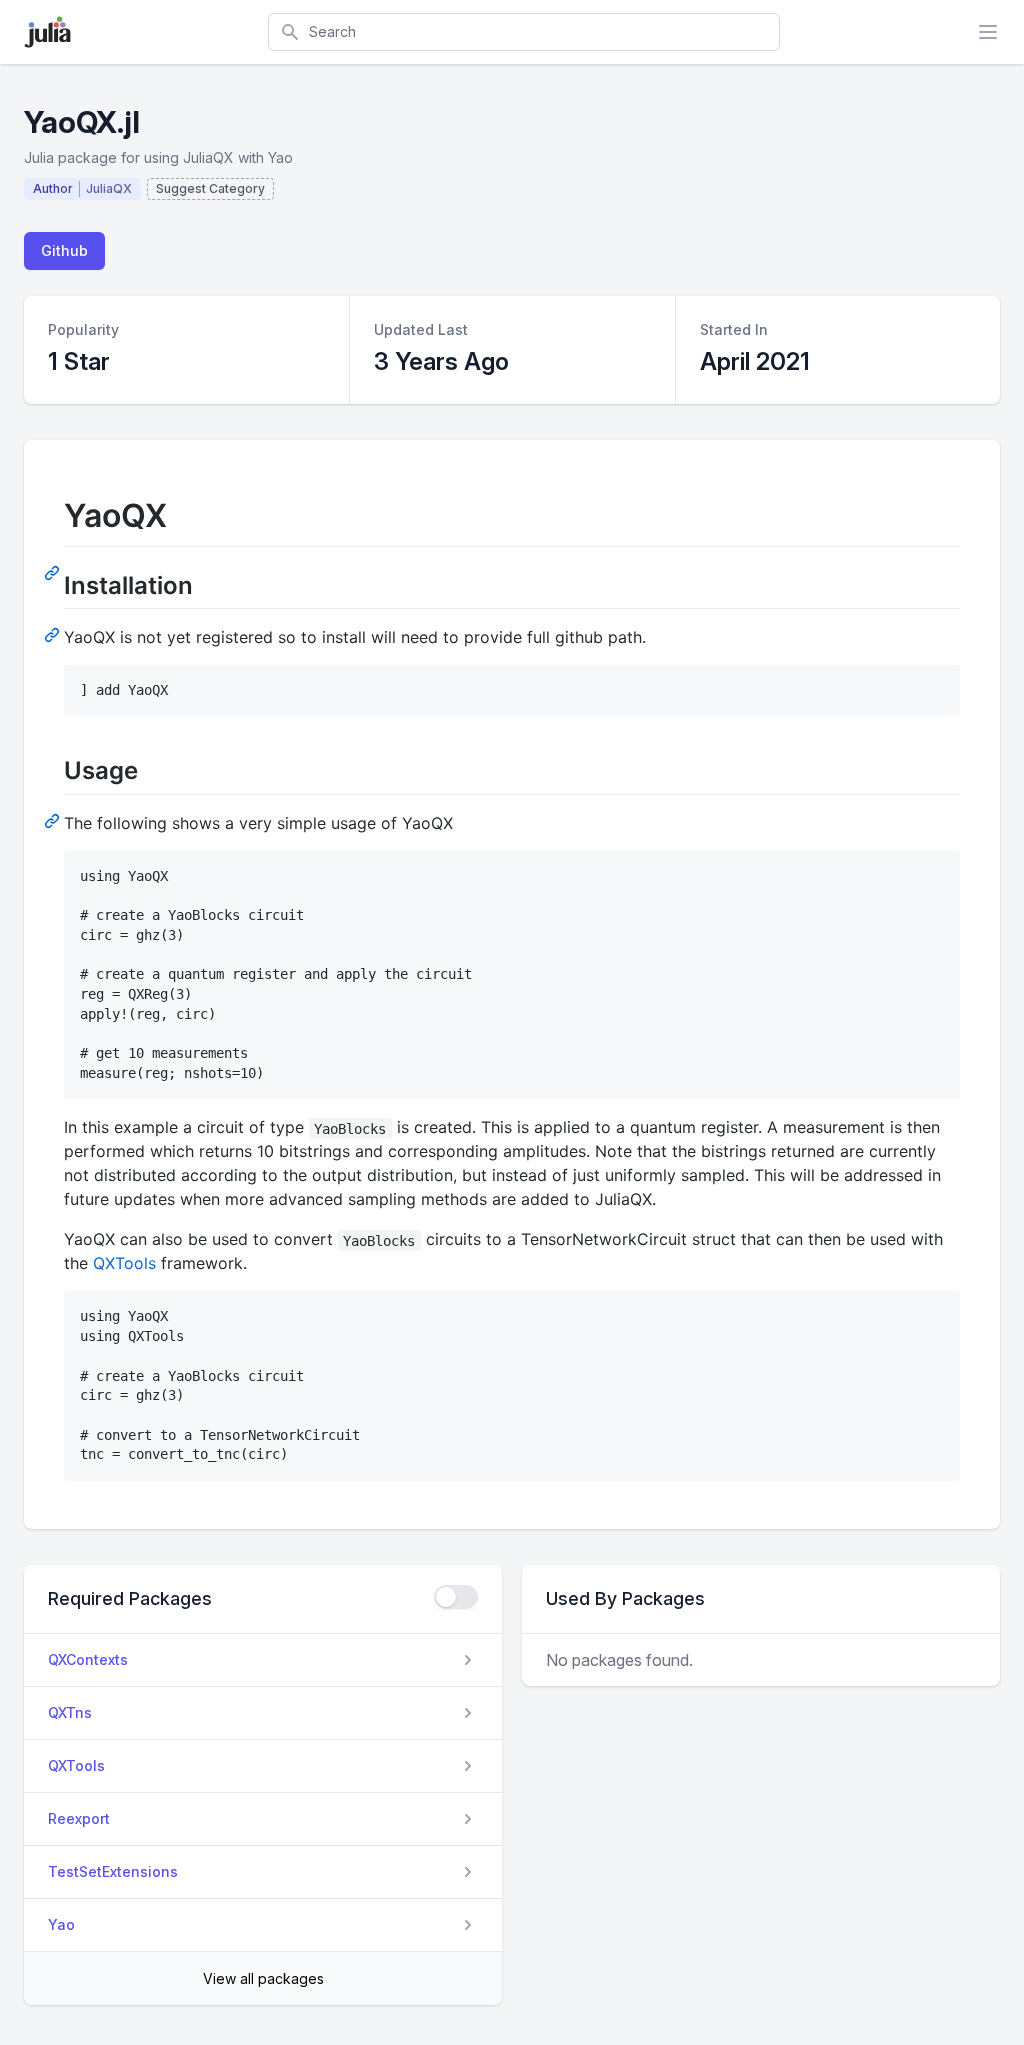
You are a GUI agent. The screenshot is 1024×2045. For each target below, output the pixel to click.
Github (64, 250)
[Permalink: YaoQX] (54, 572)
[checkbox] (456, 1597)
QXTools (124, 1263)
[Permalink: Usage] (54, 820)
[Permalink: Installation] (54, 634)
